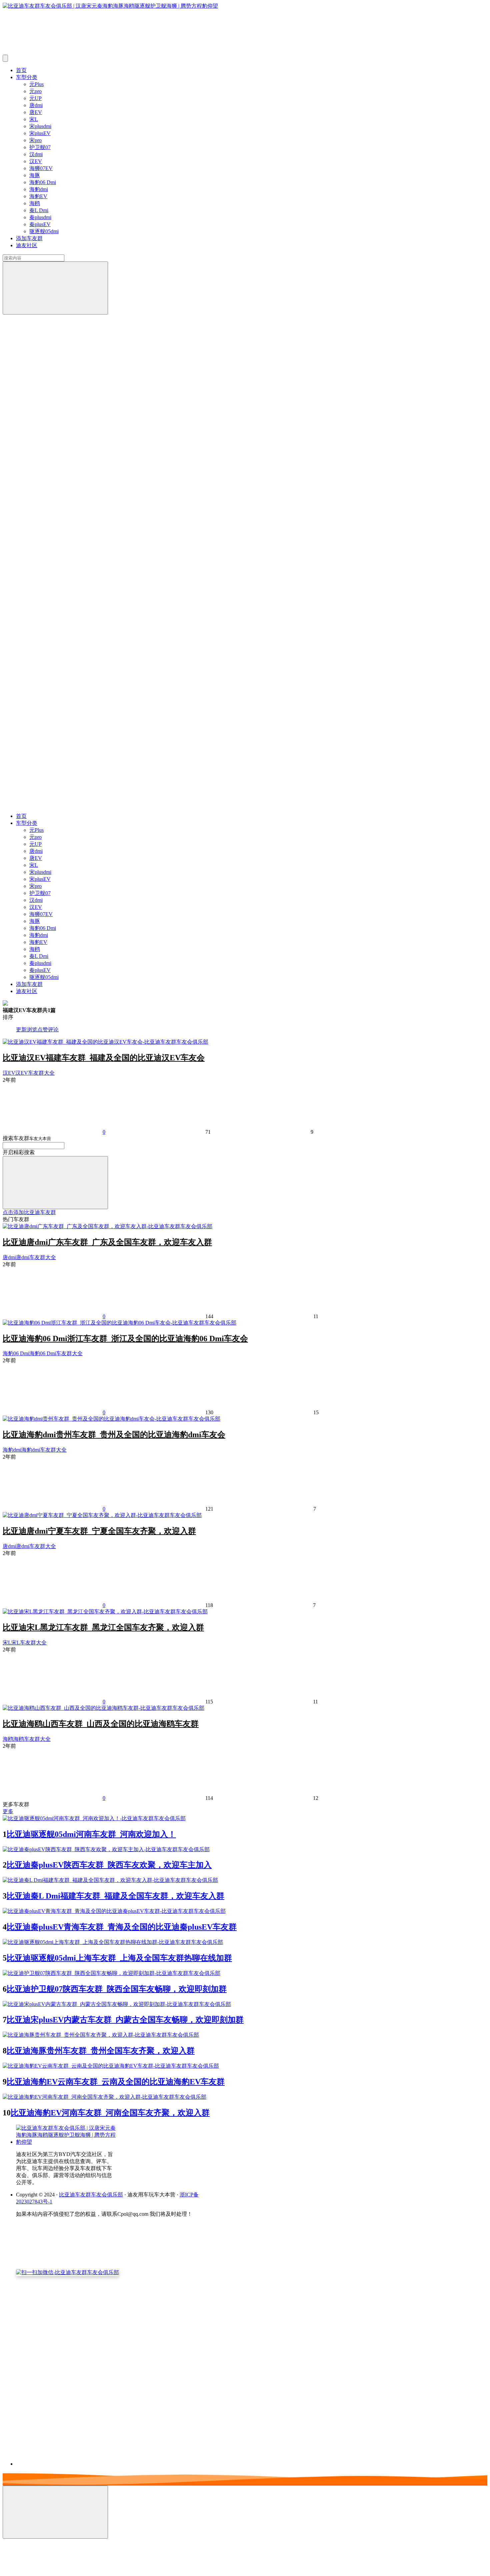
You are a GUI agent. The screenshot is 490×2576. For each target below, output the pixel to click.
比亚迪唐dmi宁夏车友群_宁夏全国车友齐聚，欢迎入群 (99, 1531)
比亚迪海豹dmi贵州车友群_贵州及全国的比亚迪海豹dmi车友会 (114, 1435)
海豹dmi (39, 189)
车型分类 (27, 77)
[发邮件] (108, 2458)
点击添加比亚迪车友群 (29, 1212)
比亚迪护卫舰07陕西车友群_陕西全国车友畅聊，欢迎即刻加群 (117, 1989)
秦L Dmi (39, 210)
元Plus (36, 84)
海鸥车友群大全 (32, 1739)
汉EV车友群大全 (35, 1073)
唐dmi (36, 105)
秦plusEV (40, 224)
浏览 (32, 1029)
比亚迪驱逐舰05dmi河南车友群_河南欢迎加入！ (91, 1834)
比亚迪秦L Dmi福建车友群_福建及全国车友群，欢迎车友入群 (115, 1896)
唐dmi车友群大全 (36, 1257)
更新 (21, 1029)
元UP (35, 98)
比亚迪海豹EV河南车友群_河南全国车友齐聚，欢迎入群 (110, 2113)
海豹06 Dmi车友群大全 (56, 1353)
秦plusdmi (40, 217)
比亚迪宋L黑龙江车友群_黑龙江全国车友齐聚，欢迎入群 (103, 1627)
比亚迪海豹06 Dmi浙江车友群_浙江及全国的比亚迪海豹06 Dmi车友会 (125, 1339)
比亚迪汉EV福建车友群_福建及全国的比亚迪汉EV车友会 (104, 1058)
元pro (35, 91)
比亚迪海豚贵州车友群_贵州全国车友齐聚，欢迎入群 (101, 2051)
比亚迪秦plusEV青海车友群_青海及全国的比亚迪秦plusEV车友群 (122, 1927)
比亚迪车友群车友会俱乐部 (91, 2195)
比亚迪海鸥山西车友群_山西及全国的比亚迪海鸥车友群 (101, 1724)
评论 (53, 1029)
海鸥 (35, 203)
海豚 (35, 175)
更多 (8, 1811)
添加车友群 (29, 238)
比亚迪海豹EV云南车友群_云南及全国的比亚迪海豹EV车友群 (116, 2082)
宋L (34, 119)
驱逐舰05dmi (44, 231)
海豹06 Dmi (43, 182)
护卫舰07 (40, 147)
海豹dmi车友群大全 (44, 1450)
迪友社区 (27, 245)
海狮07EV (41, 168)
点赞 (43, 1029)
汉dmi (36, 154)
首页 (21, 70)
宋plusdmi (40, 126)
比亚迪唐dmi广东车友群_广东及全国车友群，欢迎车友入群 (107, 1242)
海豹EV (38, 196)
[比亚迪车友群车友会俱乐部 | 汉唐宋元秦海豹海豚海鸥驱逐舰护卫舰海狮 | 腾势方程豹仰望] (66, 2142)
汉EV (36, 161)
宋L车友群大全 (29, 1643)
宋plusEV (40, 133)
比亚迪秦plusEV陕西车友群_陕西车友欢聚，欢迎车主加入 (109, 1865)
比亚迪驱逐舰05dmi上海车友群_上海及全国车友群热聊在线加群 (119, 1958)
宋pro (35, 140)
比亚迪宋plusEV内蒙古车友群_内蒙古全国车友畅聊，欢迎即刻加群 (125, 2020)
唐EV (36, 112)
